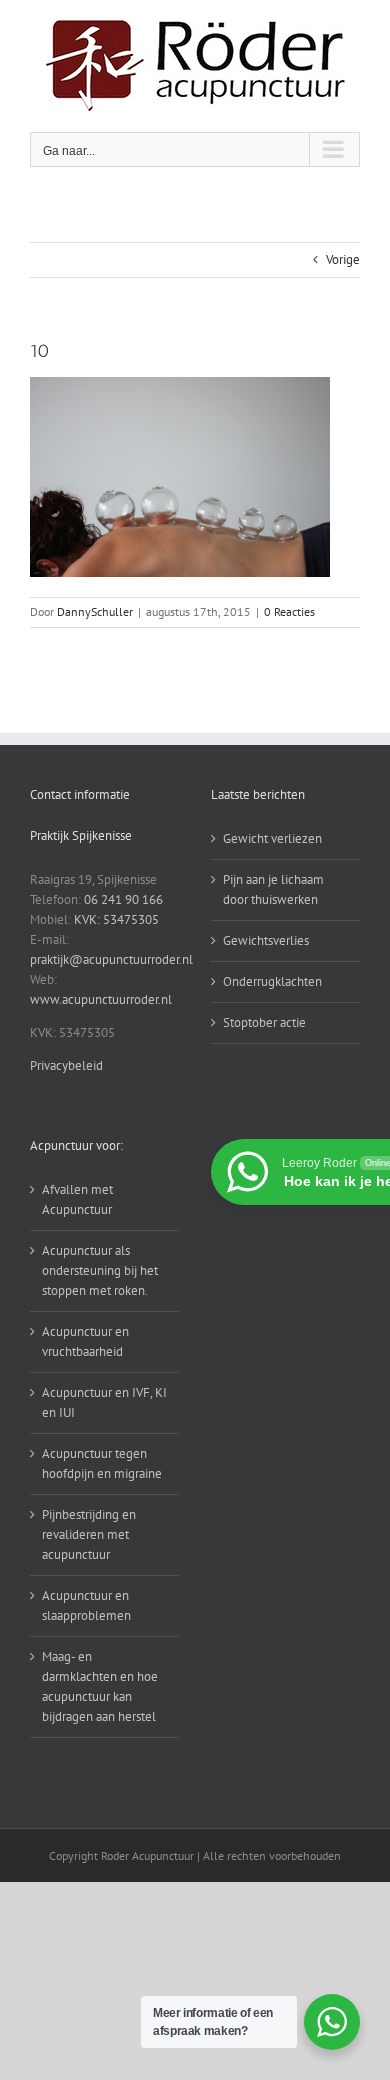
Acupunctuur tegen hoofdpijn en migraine (102, 1463)
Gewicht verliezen (272, 838)
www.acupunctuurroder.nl (101, 999)
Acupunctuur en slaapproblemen (86, 1605)
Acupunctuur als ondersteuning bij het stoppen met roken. (100, 1270)
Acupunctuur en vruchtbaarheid (85, 1341)
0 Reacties (289, 611)
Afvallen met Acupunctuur (77, 1199)
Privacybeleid (66, 1065)
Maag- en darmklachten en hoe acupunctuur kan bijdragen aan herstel (100, 1686)
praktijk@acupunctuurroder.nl (111, 959)
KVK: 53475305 (116, 919)
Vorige (343, 259)
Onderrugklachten (272, 981)
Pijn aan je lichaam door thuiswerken (273, 889)
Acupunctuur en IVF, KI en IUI (104, 1402)
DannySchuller (95, 611)
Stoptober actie (264, 1022)
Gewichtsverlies (266, 940)
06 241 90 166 (123, 899)
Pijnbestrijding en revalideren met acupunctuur (89, 1534)
